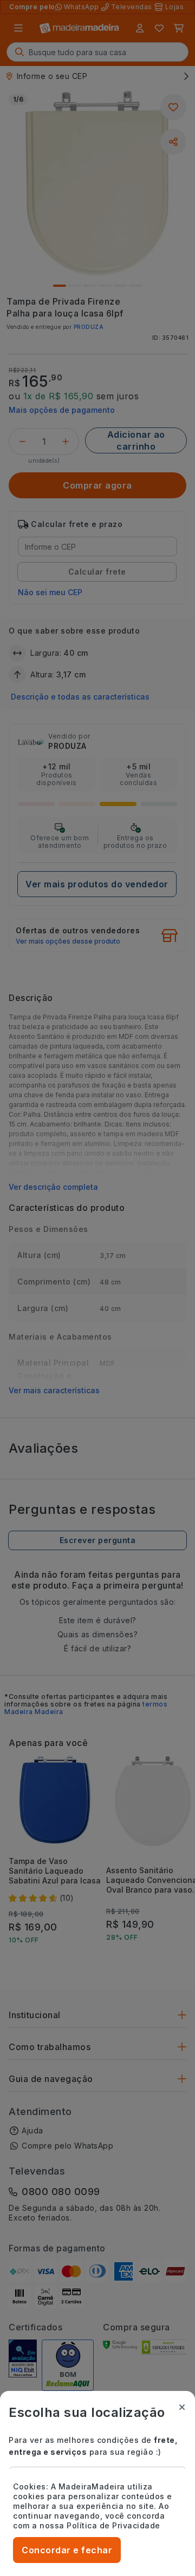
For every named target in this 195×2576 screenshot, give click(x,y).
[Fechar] (182, 2407)
